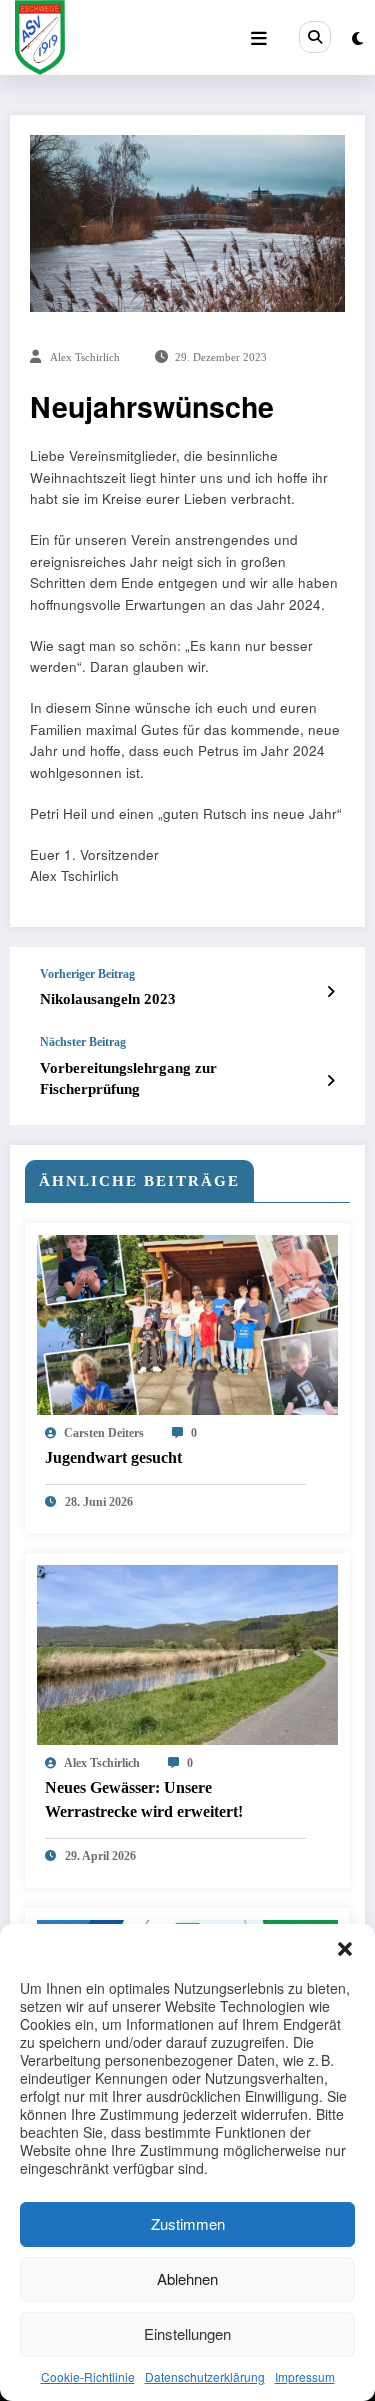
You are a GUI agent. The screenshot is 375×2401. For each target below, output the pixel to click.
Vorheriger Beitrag (87, 974)
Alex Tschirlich (85, 357)
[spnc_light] (357, 37)
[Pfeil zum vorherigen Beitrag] (330, 991)
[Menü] (259, 38)
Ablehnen (187, 2278)
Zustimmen (188, 2223)
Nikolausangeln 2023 (108, 999)
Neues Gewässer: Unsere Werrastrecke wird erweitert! (144, 1799)
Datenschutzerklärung (205, 2376)
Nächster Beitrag (83, 1042)
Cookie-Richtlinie (88, 2376)
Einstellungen (187, 2333)
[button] (345, 1949)
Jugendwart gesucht (113, 1457)
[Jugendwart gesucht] (187, 1322)
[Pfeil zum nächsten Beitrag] (330, 1080)
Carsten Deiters (104, 1433)
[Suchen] (315, 37)
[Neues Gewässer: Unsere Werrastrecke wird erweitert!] (187, 1653)
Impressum (305, 2376)
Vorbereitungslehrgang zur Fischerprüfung (128, 1078)
